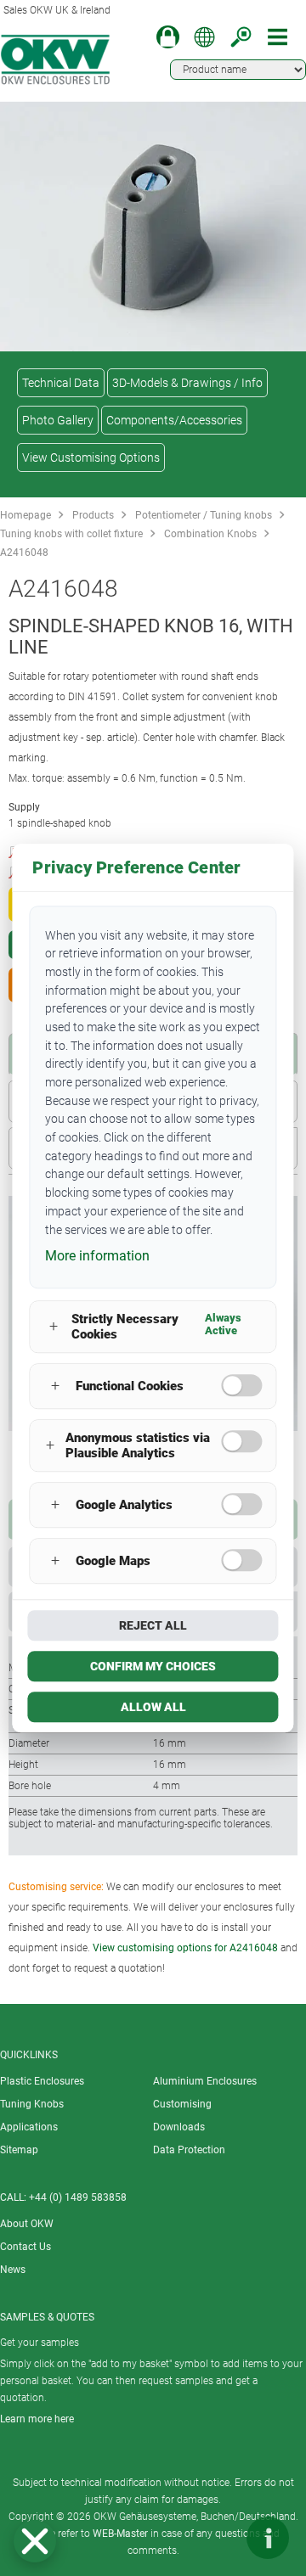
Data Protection (189, 2150)
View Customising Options (91, 457)
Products (93, 515)
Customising (182, 2104)
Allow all (153, 1707)
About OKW (27, 2224)
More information (97, 1256)
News (13, 2270)
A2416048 (24, 553)
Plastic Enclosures (42, 2081)
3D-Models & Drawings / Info (187, 383)
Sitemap (19, 2150)
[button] (35, 2541)
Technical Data (61, 383)
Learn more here (37, 2419)
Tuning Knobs (32, 2104)
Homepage (25, 515)
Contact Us (25, 2247)
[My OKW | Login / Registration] (168, 37)
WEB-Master (120, 2534)
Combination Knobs (210, 534)
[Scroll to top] (217, 2538)
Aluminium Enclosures (205, 2081)
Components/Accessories (174, 420)
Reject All (153, 1625)
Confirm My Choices (153, 1666)
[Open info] (268, 2538)
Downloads (179, 2127)
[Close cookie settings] (35, 2541)
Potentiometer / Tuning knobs (204, 515)
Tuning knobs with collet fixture (71, 534)
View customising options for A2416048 (185, 1948)
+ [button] (54, 1327)
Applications (29, 2127)
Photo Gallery (58, 420)
